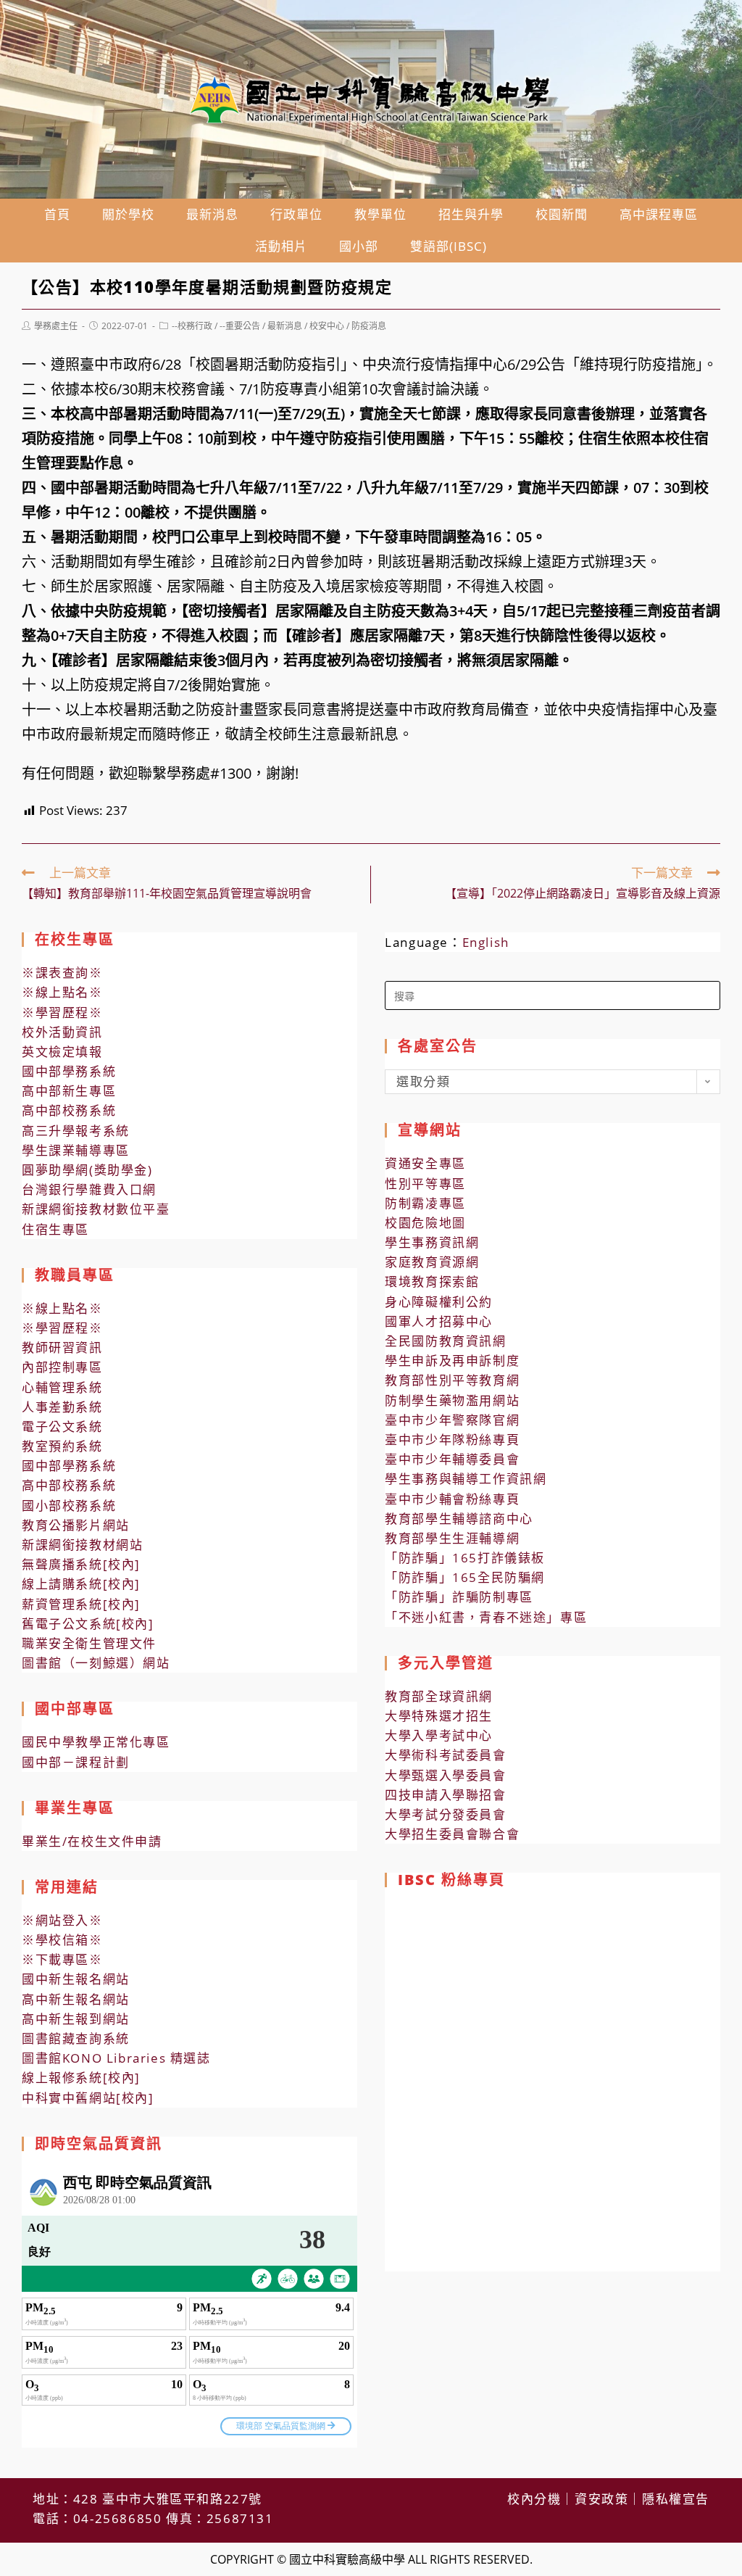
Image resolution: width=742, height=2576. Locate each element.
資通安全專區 (425, 1163)
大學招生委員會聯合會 (452, 1834)
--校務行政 (192, 326)
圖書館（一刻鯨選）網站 (96, 1663)
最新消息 (285, 326)
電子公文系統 (62, 1426)
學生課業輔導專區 (76, 1150)
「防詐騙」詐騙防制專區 (459, 1597)
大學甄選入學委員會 (445, 1775)
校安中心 (327, 326)
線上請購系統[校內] (81, 1584)
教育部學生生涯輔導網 (452, 1538)
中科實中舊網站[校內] (88, 2098)
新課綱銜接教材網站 (82, 1545)
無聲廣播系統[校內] (81, 1564)
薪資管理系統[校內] (81, 1604)
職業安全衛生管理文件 (89, 1643)
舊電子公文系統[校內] (88, 1624)
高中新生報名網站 (76, 1999)
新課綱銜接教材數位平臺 (96, 1209)
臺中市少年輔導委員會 (452, 1459)
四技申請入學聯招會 (445, 1795)
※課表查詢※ (62, 973)
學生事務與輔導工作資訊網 (466, 1479)
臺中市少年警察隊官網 (452, 1420)
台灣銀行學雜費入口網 (89, 1189)
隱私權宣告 (676, 2499)
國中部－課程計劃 (76, 1762)
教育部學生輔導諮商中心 (459, 1519)
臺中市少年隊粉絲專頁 (452, 1440)
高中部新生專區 (69, 1091)
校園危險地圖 (425, 1223)
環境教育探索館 (432, 1281)
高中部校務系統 (69, 1110)
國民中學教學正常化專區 (96, 1742)
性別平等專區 (425, 1184)
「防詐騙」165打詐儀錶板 (465, 1558)
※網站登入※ (62, 1920)
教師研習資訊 (62, 1347)
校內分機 (534, 2499)
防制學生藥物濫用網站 (452, 1400)
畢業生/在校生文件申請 (92, 1841)
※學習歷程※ (62, 1012)
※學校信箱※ (62, 1940)
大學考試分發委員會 (445, 1814)
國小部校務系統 (69, 1506)
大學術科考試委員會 (445, 1755)
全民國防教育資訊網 (445, 1341)
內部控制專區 (62, 1367)
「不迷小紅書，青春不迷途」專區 (486, 1617)
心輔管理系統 (62, 1387)
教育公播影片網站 (76, 1525)
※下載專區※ (62, 1959)
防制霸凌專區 (425, 1203)
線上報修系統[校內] (81, 2078)
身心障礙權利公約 (439, 1302)
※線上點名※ (62, 992)
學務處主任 (56, 326)
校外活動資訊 (62, 1032)
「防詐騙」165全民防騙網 (465, 1577)
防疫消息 (369, 326)
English (486, 942)
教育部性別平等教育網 (452, 1380)
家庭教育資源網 (432, 1262)
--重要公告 (240, 326)
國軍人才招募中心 (439, 1321)
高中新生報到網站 (76, 2019)
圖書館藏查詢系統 (76, 2038)
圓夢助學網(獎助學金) (87, 1170)
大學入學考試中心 (439, 1735)
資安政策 (601, 2499)
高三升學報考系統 (76, 1131)
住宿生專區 (55, 1229)
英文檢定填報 (62, 1052)
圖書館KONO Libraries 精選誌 (116, 2058)
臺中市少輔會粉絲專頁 (452, 1499)
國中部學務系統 (69, 1071)
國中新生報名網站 (76, 1979)
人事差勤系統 (62, 1407)
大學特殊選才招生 (439, 1716)
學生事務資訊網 (432, 1242)
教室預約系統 (62, 1446)
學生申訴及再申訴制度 (452, 1361)
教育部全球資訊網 (439, 1696)
